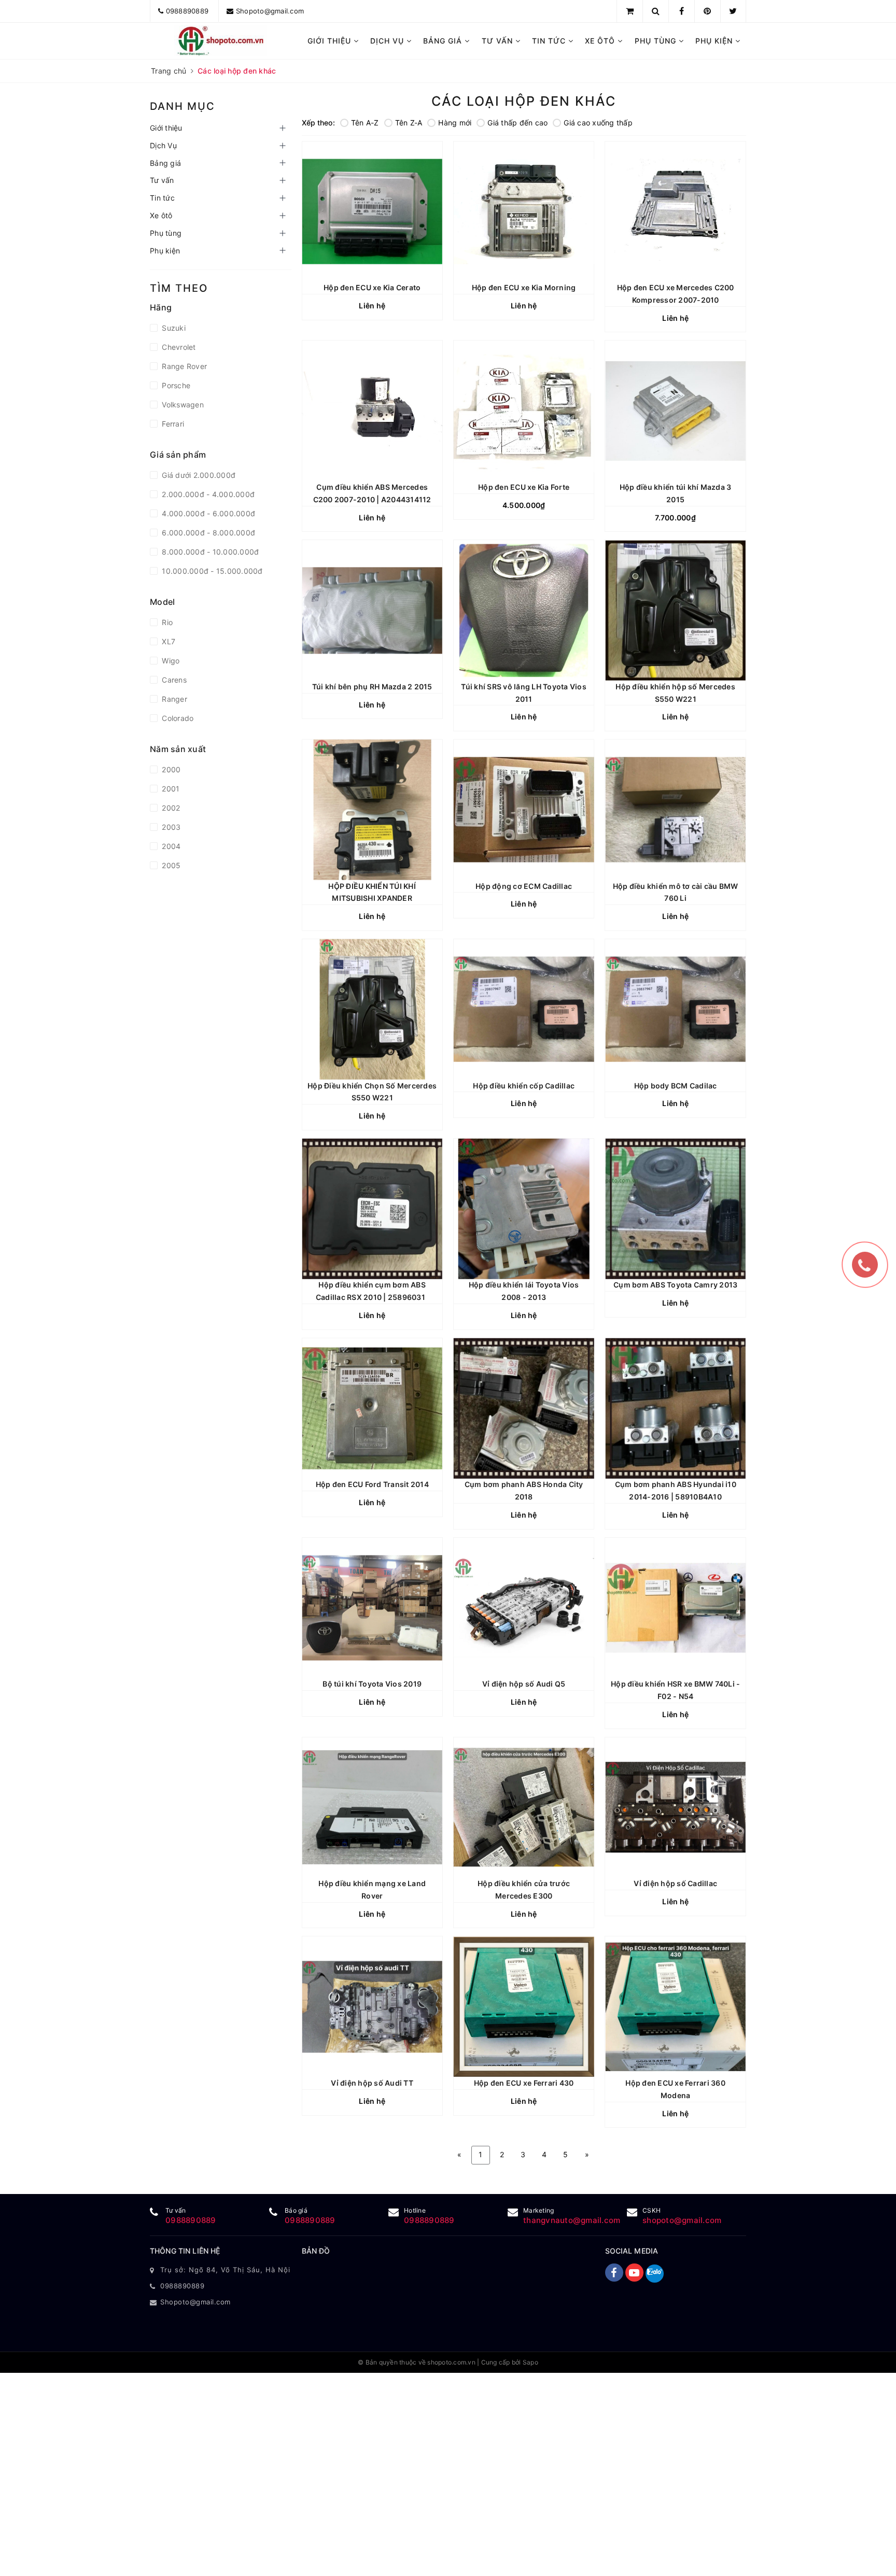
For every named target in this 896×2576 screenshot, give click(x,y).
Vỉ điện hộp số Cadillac (675, 1883)
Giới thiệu (331, 41)
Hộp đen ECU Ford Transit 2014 (372, 1484)
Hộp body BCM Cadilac (676, 1086)
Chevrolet (178, 347)
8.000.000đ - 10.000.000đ (209, 552)
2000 (170, 769)
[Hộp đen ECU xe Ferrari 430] (524, 2006)
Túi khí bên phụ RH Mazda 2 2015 (372, 687)
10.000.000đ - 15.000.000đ (211, 571)
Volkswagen (182, 405)
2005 (170, 865)
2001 (170, 789)
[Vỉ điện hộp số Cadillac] (675, 1807)
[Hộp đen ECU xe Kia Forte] (524, 411)
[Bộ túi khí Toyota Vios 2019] (372, 1608)
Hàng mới (455, 123)
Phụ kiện (715, 41)
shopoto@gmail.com (682, 2220)
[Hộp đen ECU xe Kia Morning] (524, 211)
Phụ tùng (657, 41)
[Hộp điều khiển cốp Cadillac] (524, 1009)
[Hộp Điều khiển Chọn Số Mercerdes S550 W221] (372, 1009)
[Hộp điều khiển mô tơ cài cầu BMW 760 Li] (675, 810)
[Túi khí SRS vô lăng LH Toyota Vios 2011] (524, 610)
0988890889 (187, 11)
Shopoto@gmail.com (270, 11)
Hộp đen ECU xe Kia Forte (524, 487)
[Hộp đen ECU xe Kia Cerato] (372, 211)
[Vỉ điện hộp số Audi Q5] (524, 1608)
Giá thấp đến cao (517, 123)
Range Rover (183, 366)
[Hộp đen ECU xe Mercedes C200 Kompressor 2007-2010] (675, 211)
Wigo (170, 661)
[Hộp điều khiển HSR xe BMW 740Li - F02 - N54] (675, 1608)
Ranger (173, 699)
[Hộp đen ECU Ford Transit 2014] (372, 1408)
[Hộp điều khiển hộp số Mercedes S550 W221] (675, 610)
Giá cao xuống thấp (598, 123)
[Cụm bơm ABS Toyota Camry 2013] (675, 1209)
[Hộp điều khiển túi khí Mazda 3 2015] (675, 411)
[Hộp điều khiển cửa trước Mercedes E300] (524, 1807)
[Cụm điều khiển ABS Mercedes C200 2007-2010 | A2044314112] (372, 411)
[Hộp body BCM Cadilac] (675, 1009)
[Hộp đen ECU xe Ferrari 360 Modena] (675, 2006)
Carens (173, 680)
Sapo (530, 2362)
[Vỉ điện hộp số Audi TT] (372, 2006)
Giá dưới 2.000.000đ (198, 475)
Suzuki (173, 328)
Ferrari (172, 424)
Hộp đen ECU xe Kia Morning (524, 287)
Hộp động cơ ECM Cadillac (524, 886)
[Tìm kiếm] (656, 11)
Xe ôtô (601, 41)
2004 (170, 846)
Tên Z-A (409, 123)
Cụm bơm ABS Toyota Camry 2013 (675, 1285)
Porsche (175, 385)
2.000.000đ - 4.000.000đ (207, 494)
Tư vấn (499, 41)
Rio (166, 622)
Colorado (177, 718)
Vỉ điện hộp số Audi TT (372, 2083)
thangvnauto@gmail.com (572, 2220)
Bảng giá (444, 41)
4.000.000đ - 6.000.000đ (207, 513)
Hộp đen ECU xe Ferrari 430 (524, 2083)
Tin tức (550, 41)
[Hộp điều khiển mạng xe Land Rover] (372, 1807)
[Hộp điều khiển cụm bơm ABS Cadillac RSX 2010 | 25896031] (372, 1209)
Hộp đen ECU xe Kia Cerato (372, 287)
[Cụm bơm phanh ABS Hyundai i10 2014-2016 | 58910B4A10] (675, 1408)
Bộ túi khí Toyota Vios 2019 (372, 1684)
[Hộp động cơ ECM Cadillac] (524, 810)
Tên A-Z (365, 123)
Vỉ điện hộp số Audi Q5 (524, 1684)
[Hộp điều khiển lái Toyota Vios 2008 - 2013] (524, 1209)
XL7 (167, 641)
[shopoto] (221, 41)
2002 (170, 808)
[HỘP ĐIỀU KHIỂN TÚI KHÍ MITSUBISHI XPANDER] (372, 810)
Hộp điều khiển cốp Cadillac (524, 1086)
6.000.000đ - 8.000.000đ (207, 533)
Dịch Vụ (388, 41)
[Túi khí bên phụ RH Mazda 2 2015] (372, 610)
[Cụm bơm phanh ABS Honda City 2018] (524, 1408)
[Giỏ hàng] (630, 11)
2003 (170, 827)
